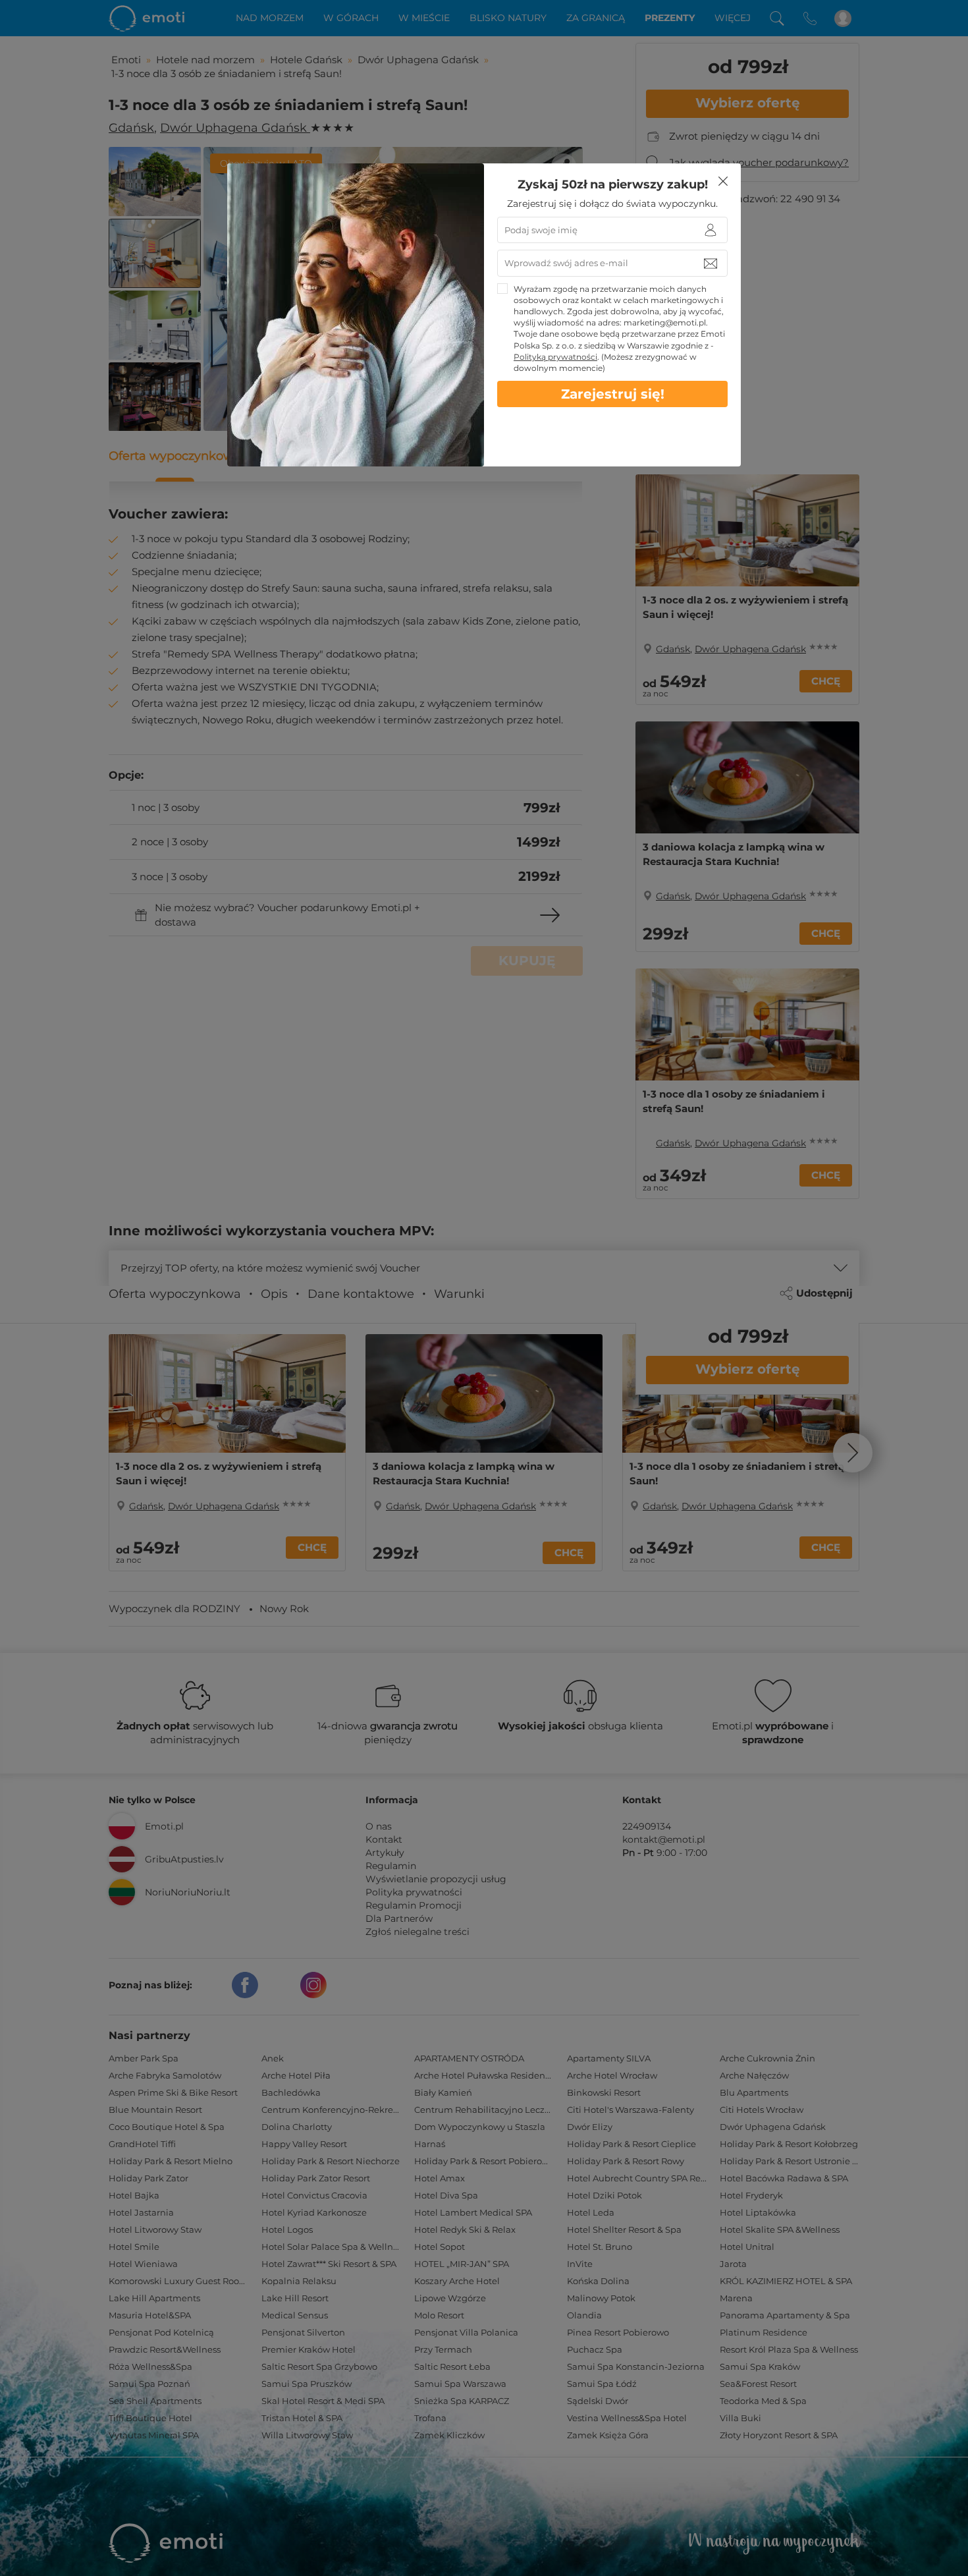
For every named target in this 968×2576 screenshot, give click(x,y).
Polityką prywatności (555, 357)
